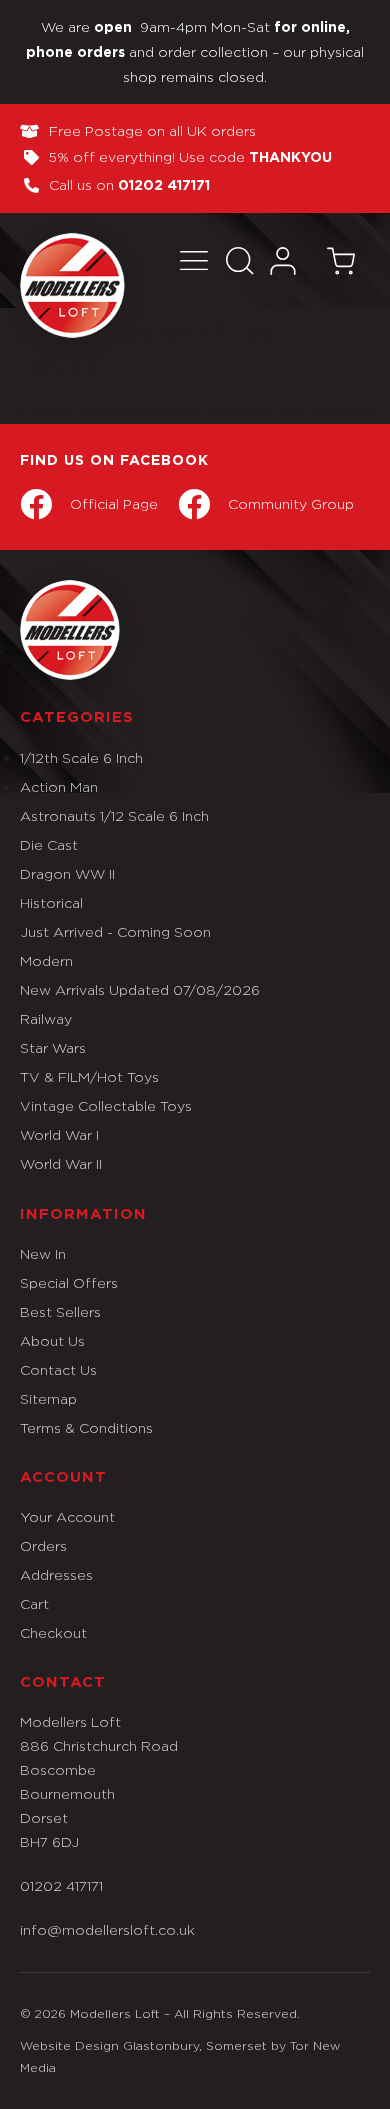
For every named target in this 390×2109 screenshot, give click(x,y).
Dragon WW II (67, 873)
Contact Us (58, 1369)
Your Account (67, 1516)
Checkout (53, 1632)
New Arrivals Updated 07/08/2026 (140, 989)
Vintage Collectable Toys (106, 1105)
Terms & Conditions (86, 1427)
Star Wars (53, 1047)
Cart (34, 1603)
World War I (59, 1134)
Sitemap (48, 1398)
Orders (43, 1545)
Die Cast (49, 844)
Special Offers (69, 1282)
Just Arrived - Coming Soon (115, 931)
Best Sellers (60, 1311)
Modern (46, 960)
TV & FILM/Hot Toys (89, 1076)
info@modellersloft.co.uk (107, 1929)
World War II (61, 1163)
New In (43, 1253)
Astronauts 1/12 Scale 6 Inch (114, 815)
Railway (46, 1018)
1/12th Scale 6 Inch (81, 757)
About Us (52, 1340)
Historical (51, 902)
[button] (193, 260)
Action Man (59, 786)
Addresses (56, 1574)
